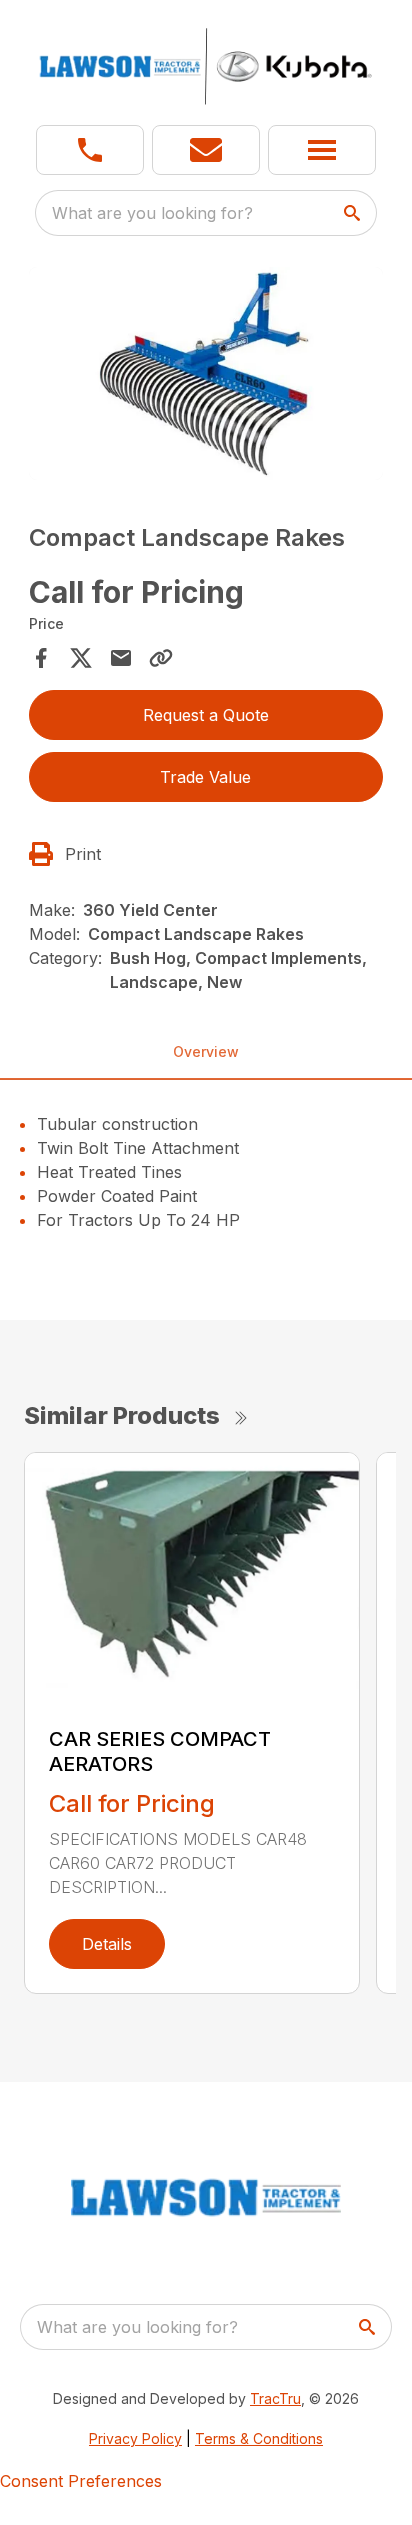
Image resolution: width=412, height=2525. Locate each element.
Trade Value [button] (205, 777)
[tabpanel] (206, 376)
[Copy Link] (161, 658)
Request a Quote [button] (206, 715)
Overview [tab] (206, 1051)
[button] (90, 150)
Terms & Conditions (259, 2438)
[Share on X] (81, 658)
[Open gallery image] (206, 373)
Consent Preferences (81, 2481)
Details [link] (107, 1944)
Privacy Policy (135, 2438)
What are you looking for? (152, 213)
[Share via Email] (121, 658)
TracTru (275, 2398)
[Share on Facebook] (41, 658)
